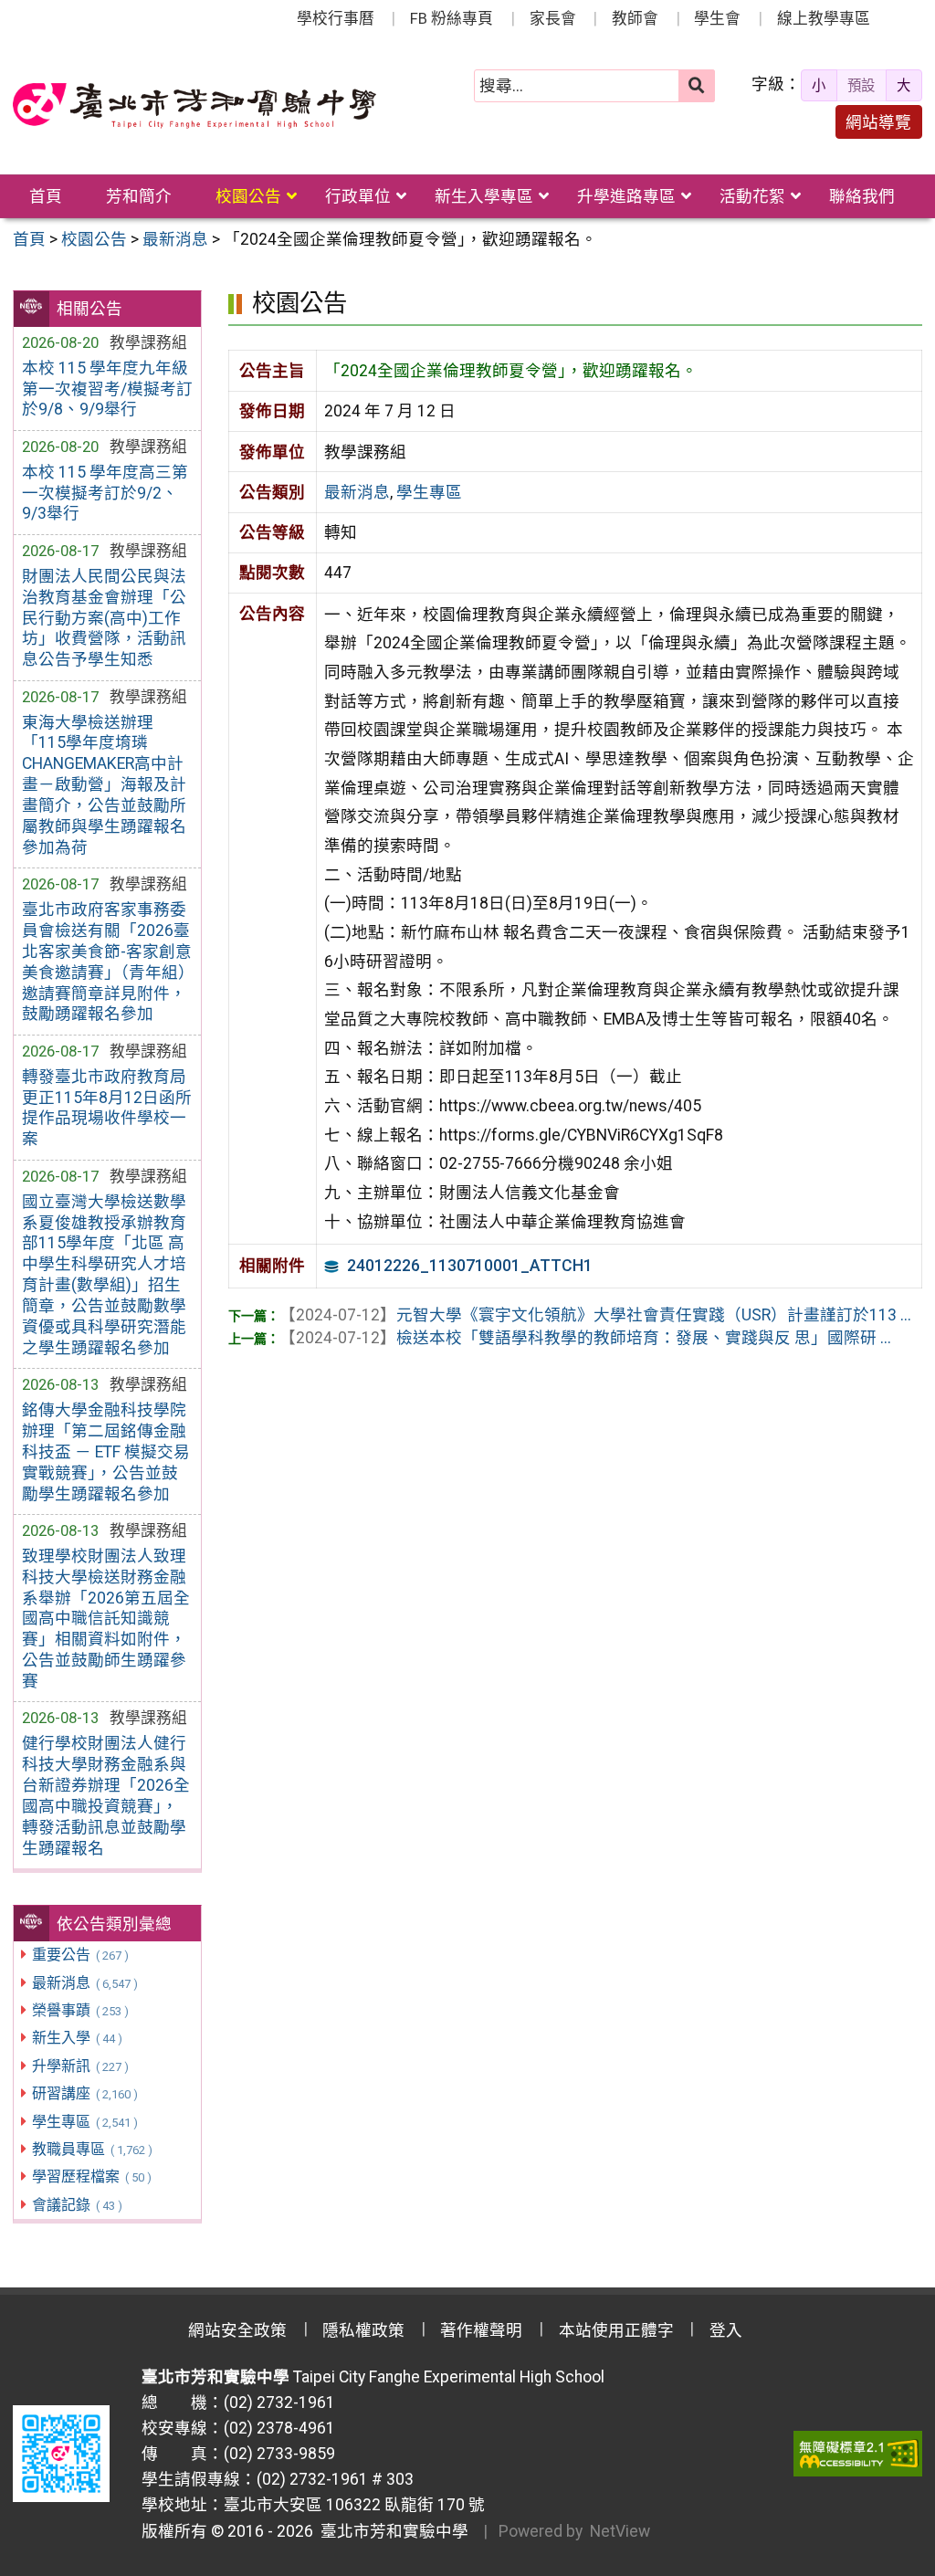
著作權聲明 (481, 2330)
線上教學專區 (824, 18)
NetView (620, 2531)
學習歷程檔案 (91, 2176)
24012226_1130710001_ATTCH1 (470, 1266)
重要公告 (80, 1955)
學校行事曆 (336, 18)
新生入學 (77, 2038)
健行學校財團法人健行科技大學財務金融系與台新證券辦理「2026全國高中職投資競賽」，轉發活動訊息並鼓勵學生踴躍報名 (106, 1795)
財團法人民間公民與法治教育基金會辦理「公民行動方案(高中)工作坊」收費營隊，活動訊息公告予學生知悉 (104, 618)
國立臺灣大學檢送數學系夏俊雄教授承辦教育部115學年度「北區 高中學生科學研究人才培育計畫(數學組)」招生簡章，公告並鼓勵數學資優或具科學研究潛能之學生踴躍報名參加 (104, 1275)
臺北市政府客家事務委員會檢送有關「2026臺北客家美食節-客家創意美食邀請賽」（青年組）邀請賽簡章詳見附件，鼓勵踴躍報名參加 (107, 962)
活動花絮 (752, 196)
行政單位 (358, 196)
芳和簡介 (139, 196)
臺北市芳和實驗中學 (391, 2531)
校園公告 (248, 196)
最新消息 (84, 1983)
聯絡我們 (862, 196)
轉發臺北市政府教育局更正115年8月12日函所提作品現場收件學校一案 (107, 1108)
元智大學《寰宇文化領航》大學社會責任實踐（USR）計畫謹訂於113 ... (595, 1315)
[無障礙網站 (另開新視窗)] (858, 2454)
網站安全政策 (237, 2330)
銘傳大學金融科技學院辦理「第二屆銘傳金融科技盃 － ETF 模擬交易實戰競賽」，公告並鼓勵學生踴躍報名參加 (106, 1451)
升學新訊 (80, 2066)
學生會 (717, 18)
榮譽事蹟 (80, 2010)
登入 (726, 2330)
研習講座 (84, 2093)
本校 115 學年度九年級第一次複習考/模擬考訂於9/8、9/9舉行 (107, 389)
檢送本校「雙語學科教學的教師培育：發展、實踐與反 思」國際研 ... (585, 1338)
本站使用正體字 (616, 2330)
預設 (861, 86)
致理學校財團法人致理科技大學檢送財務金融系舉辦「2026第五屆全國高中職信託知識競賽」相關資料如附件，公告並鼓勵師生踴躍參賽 (106, 1619)
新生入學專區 (484, 196)
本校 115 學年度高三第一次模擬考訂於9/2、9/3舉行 (105, 493)
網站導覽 (878, 122)
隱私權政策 (363, 2330)
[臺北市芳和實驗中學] (194, 106)
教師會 (635, 18)
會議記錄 (77, 2205)
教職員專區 (92, 2149)
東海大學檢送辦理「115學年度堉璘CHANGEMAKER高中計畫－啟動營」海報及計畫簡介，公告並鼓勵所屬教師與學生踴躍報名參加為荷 (104, 785)
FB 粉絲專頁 (452, 18)
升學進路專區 (626, 196)
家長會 (553, 18)
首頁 (46, 196)
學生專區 (84, 2122)
